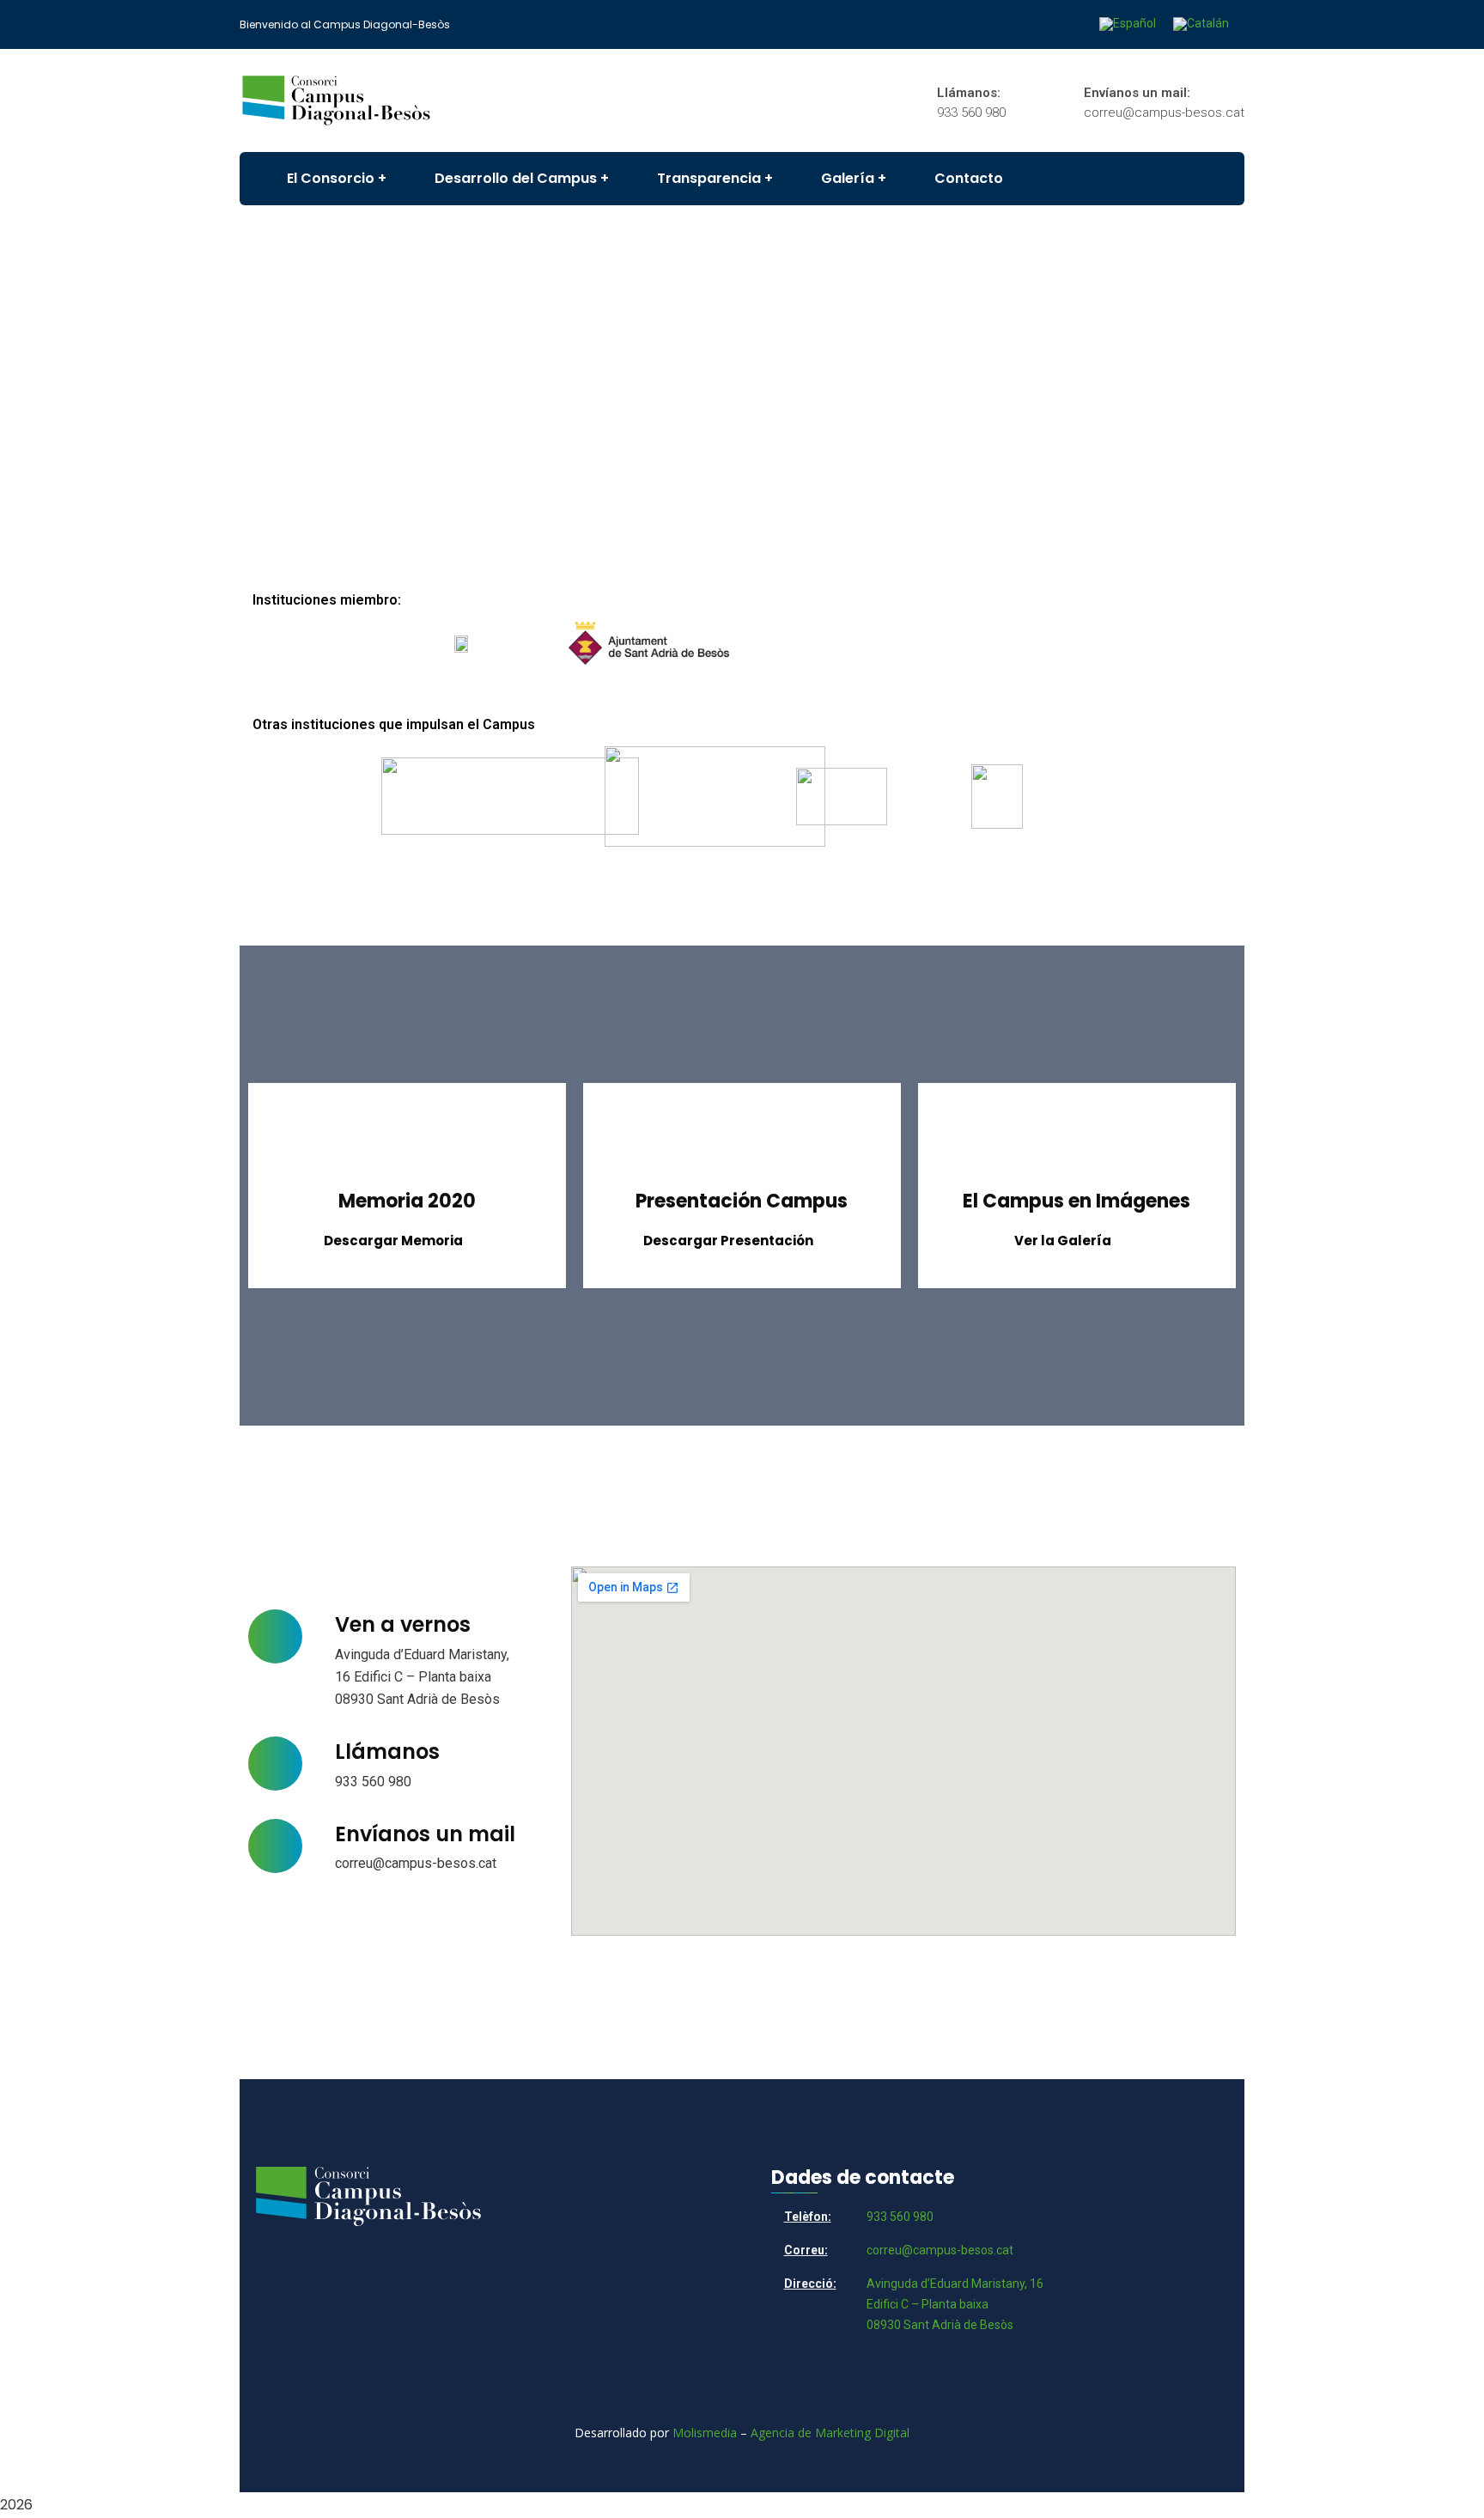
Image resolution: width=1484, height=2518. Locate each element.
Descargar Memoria (393, 1241)
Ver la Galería (1063, 1241)
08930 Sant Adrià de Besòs (940, 2325)
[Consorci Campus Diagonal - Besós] (336, 100)
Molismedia (705, 2433)
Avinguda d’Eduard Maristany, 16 (955, 2284)
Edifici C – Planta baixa (927, 2304)
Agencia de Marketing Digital (830, 2433)
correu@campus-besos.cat (416, 1863)
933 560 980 (373, 1782)
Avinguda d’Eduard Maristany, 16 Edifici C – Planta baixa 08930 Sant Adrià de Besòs (422, 1677)
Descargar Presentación (728, 1241)
